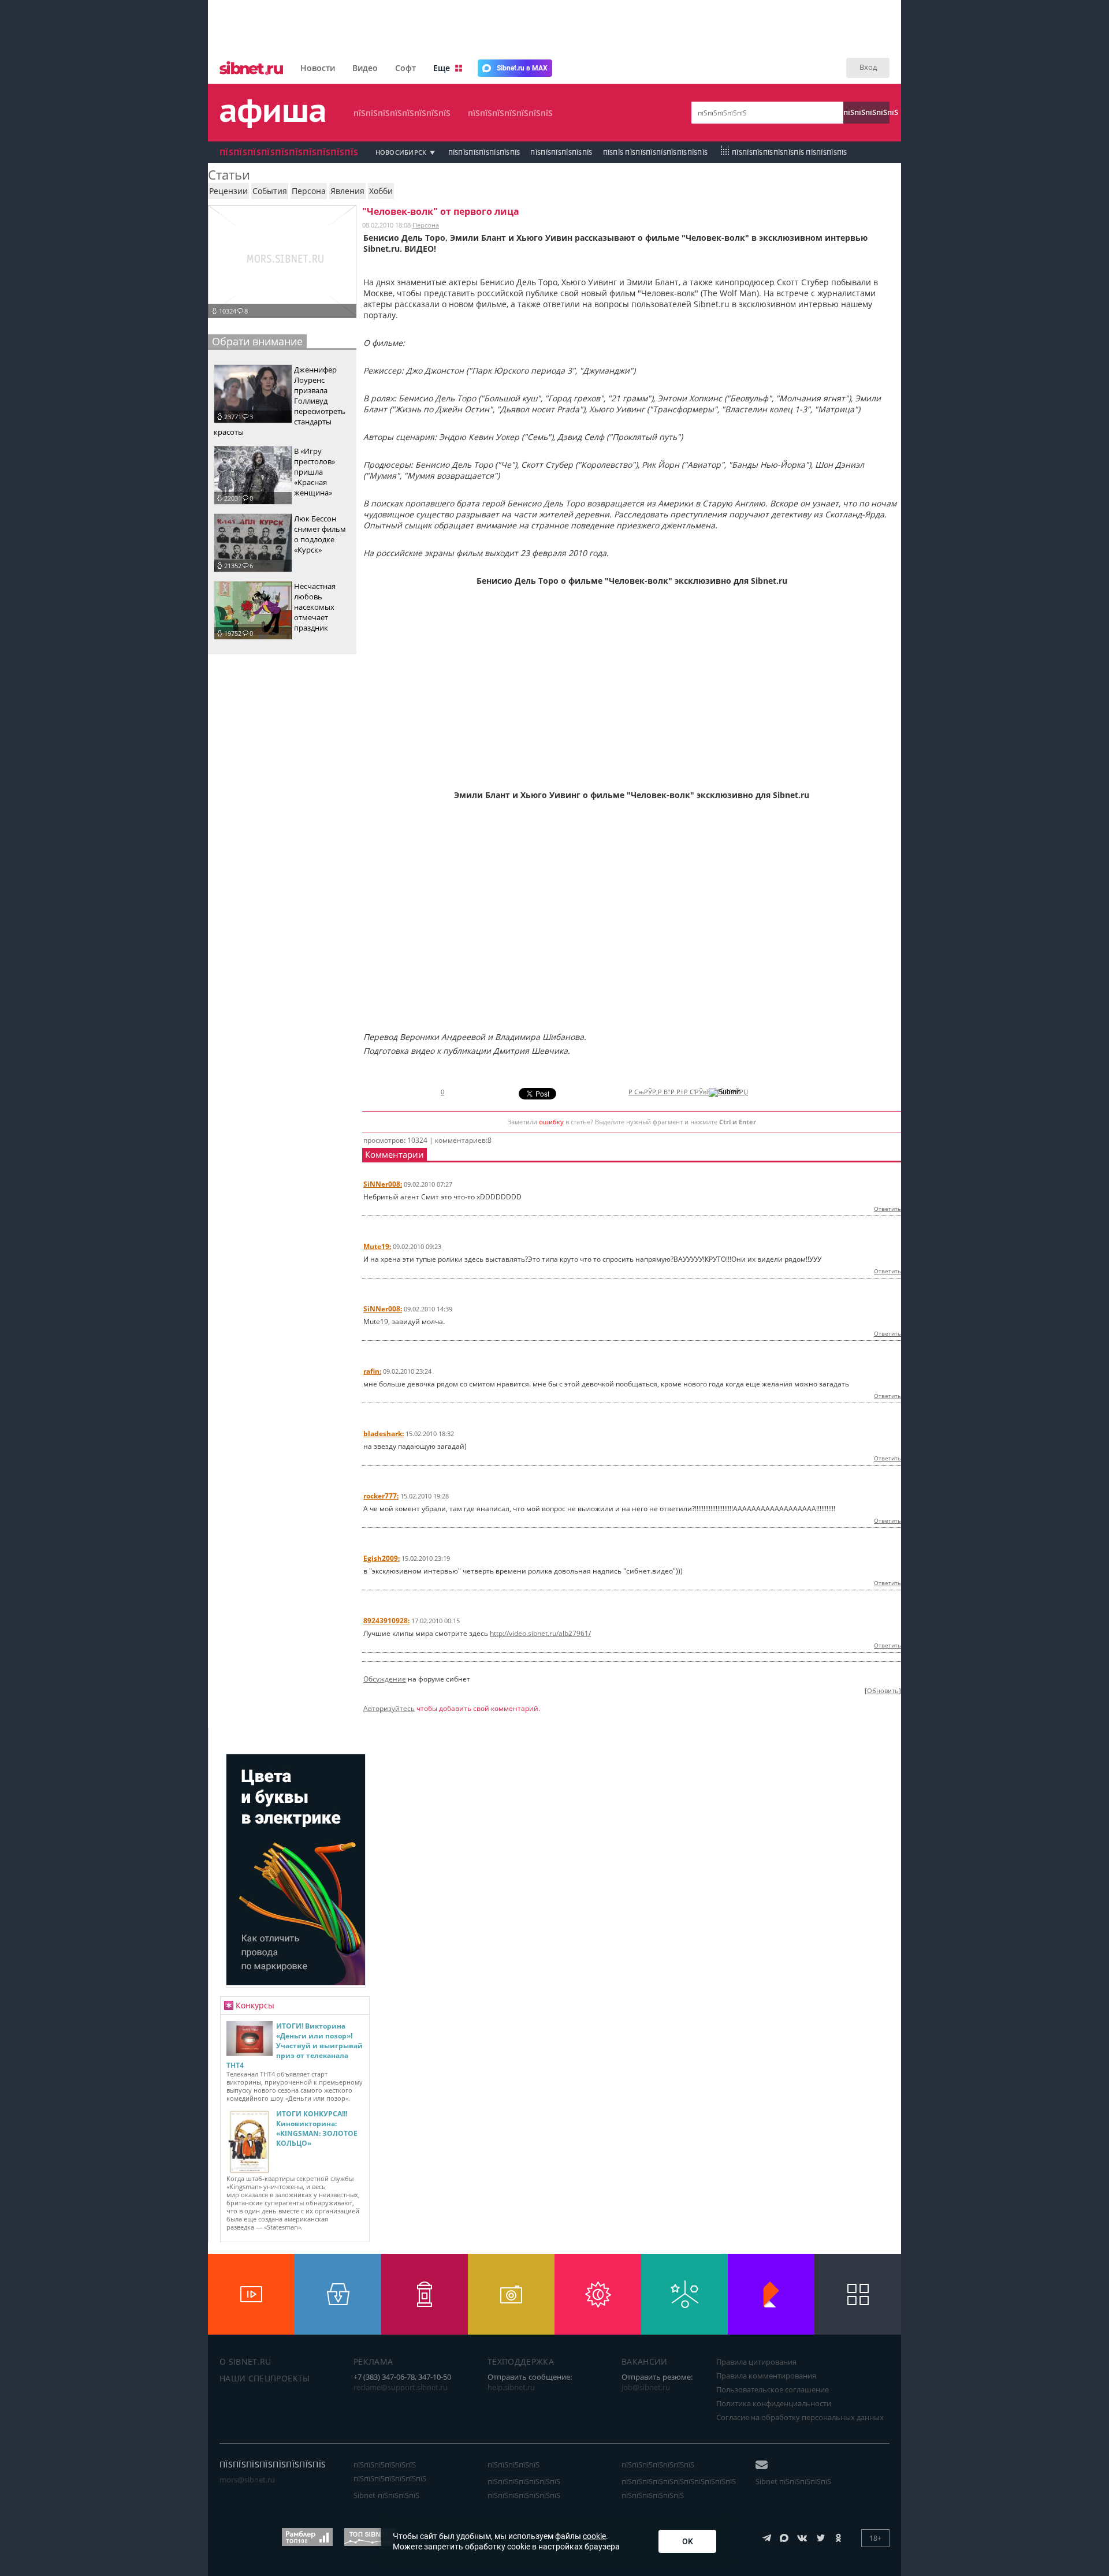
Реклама (373, 2361)
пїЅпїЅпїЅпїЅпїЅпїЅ (561, 152)
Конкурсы (255, 2005)
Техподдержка (521, 2361)
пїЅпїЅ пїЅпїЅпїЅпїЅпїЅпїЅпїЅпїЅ (656, 152)
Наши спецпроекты (265, 2378)
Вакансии (645, 2361)
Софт (405, 68)
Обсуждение (385, 1679)
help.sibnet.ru (511, 2387)
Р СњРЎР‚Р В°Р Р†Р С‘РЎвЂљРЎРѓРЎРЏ (688, 1092)
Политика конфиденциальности (774, 2403)
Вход (868, 67)
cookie (594, 2536)
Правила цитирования (756, 2362)
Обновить (883, 1691)
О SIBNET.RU (245, 2361)
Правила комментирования (766, 2376)
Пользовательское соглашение (773, 2389)
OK (688, 2541)
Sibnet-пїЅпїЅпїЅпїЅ (386, 2495)
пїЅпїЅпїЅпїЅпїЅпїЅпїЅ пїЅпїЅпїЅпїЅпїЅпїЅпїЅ (524, 2488)
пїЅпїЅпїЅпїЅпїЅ (866, 112)
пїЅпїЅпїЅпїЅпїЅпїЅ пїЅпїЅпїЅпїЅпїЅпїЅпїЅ (390, 2471)
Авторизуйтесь (389, 1708)
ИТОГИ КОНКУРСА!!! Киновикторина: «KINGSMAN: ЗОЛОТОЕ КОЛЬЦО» (317, 2128)
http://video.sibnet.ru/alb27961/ (540, 1633)
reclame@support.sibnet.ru (401, 2387)
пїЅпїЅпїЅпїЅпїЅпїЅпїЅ (510, 113)
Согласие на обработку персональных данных (800, 2417)
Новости (318, 68)
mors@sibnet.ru (247, 2480)
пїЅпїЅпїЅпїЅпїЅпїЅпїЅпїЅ (402, 113)
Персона (426, 225)
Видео (365, 68)
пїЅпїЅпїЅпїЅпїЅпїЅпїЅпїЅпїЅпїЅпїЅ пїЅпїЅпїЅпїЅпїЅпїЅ (679, 2488)
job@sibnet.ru (646, 2387)
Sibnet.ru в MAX (522, 68)
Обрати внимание (257, 341)
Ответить (887, 1209)
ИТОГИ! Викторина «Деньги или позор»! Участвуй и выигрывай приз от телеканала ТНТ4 (295, 2046)
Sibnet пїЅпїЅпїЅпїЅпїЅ (793, 2481)
